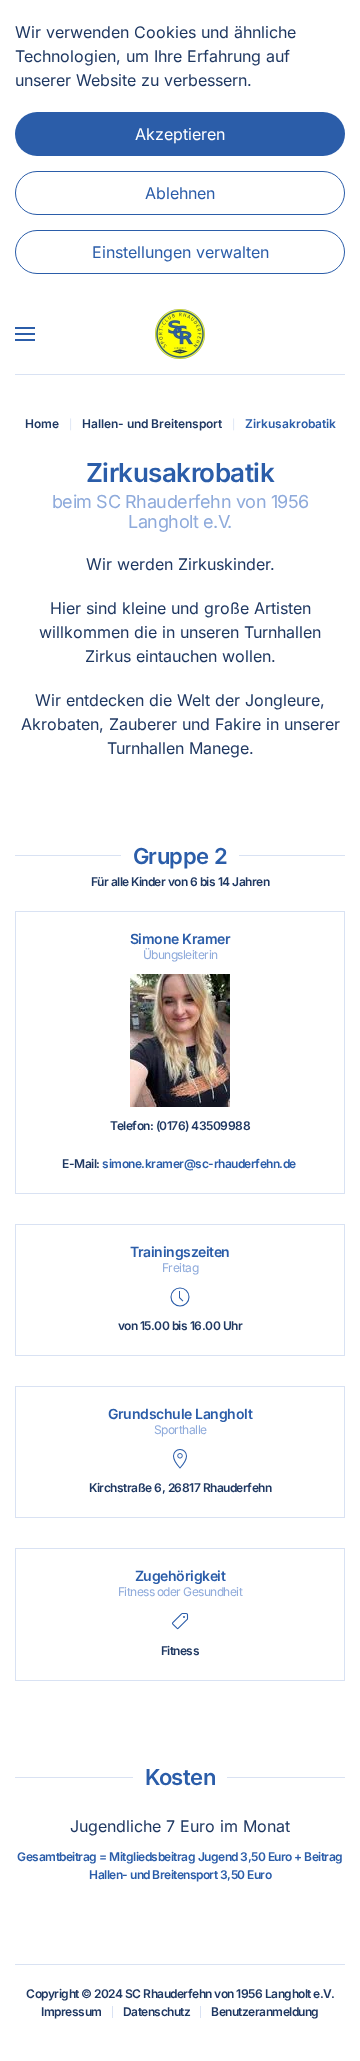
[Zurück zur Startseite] (180, 334)
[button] (25, 334)
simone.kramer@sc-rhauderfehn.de (199, 1163)
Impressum (71, 2011)
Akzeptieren (180, 134)
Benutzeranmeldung (265, 2011)
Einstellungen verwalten (180, 252)
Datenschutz (157, 2011)
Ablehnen (180, 193)
